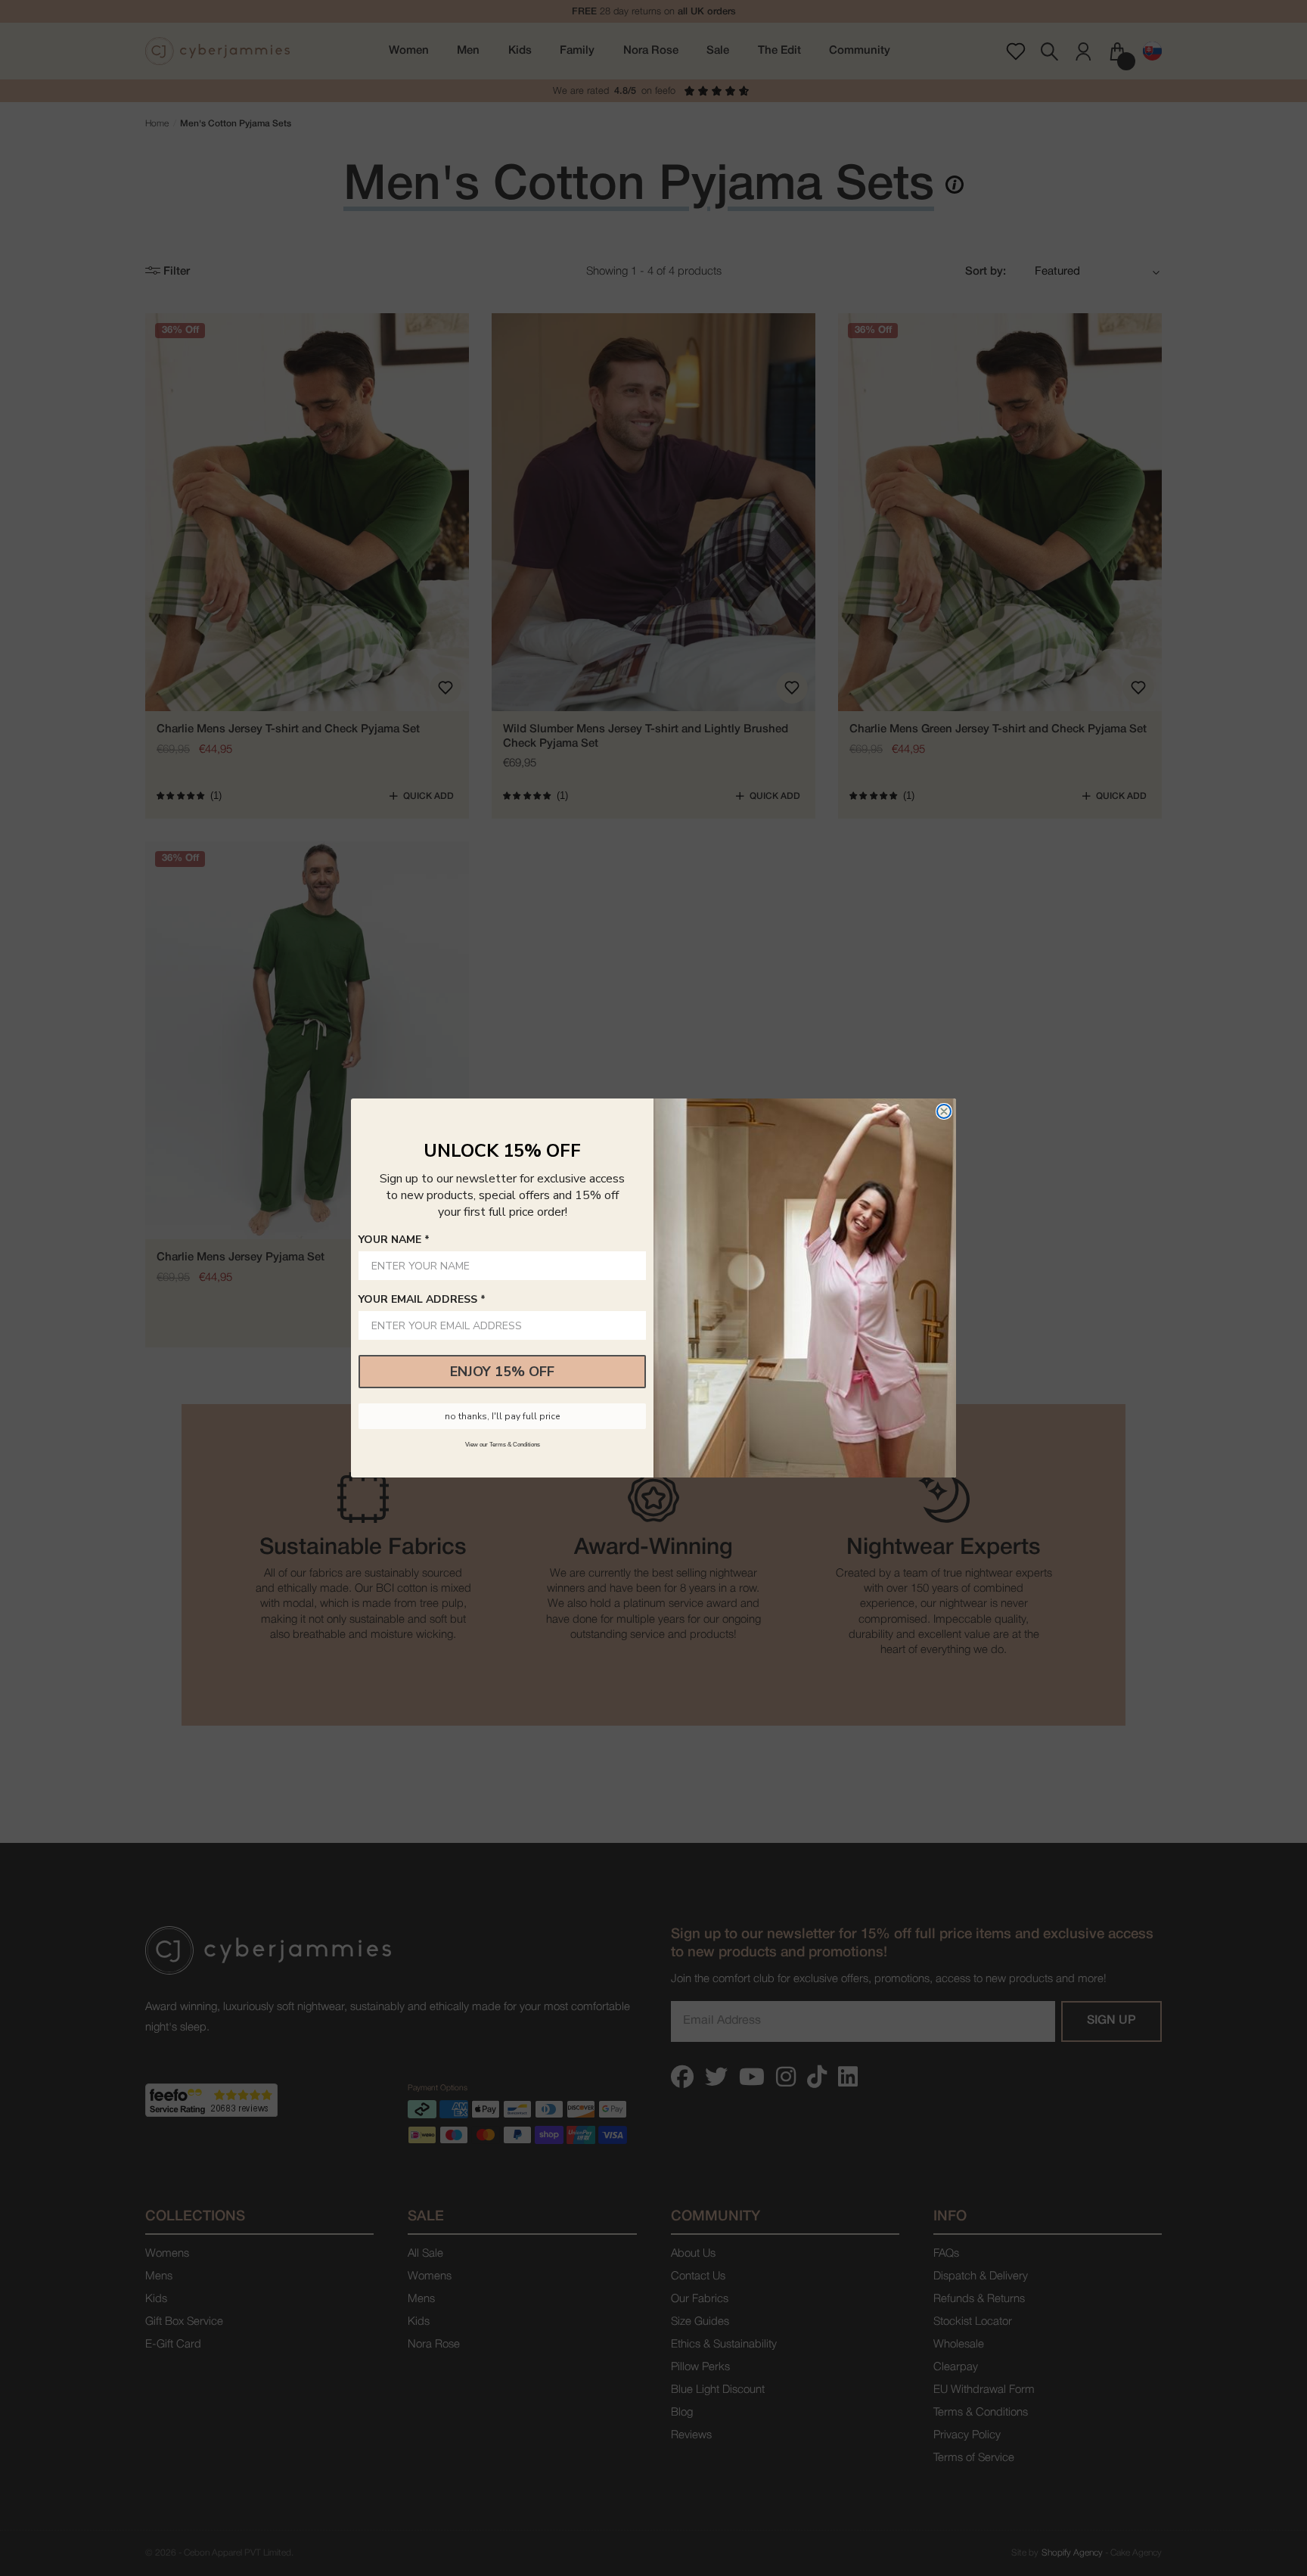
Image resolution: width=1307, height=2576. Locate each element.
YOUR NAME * (394, 1240)
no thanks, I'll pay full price (502, 1416)
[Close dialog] (944, 1111)
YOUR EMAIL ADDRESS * (422, 1299)
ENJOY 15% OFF (502, 1372)
